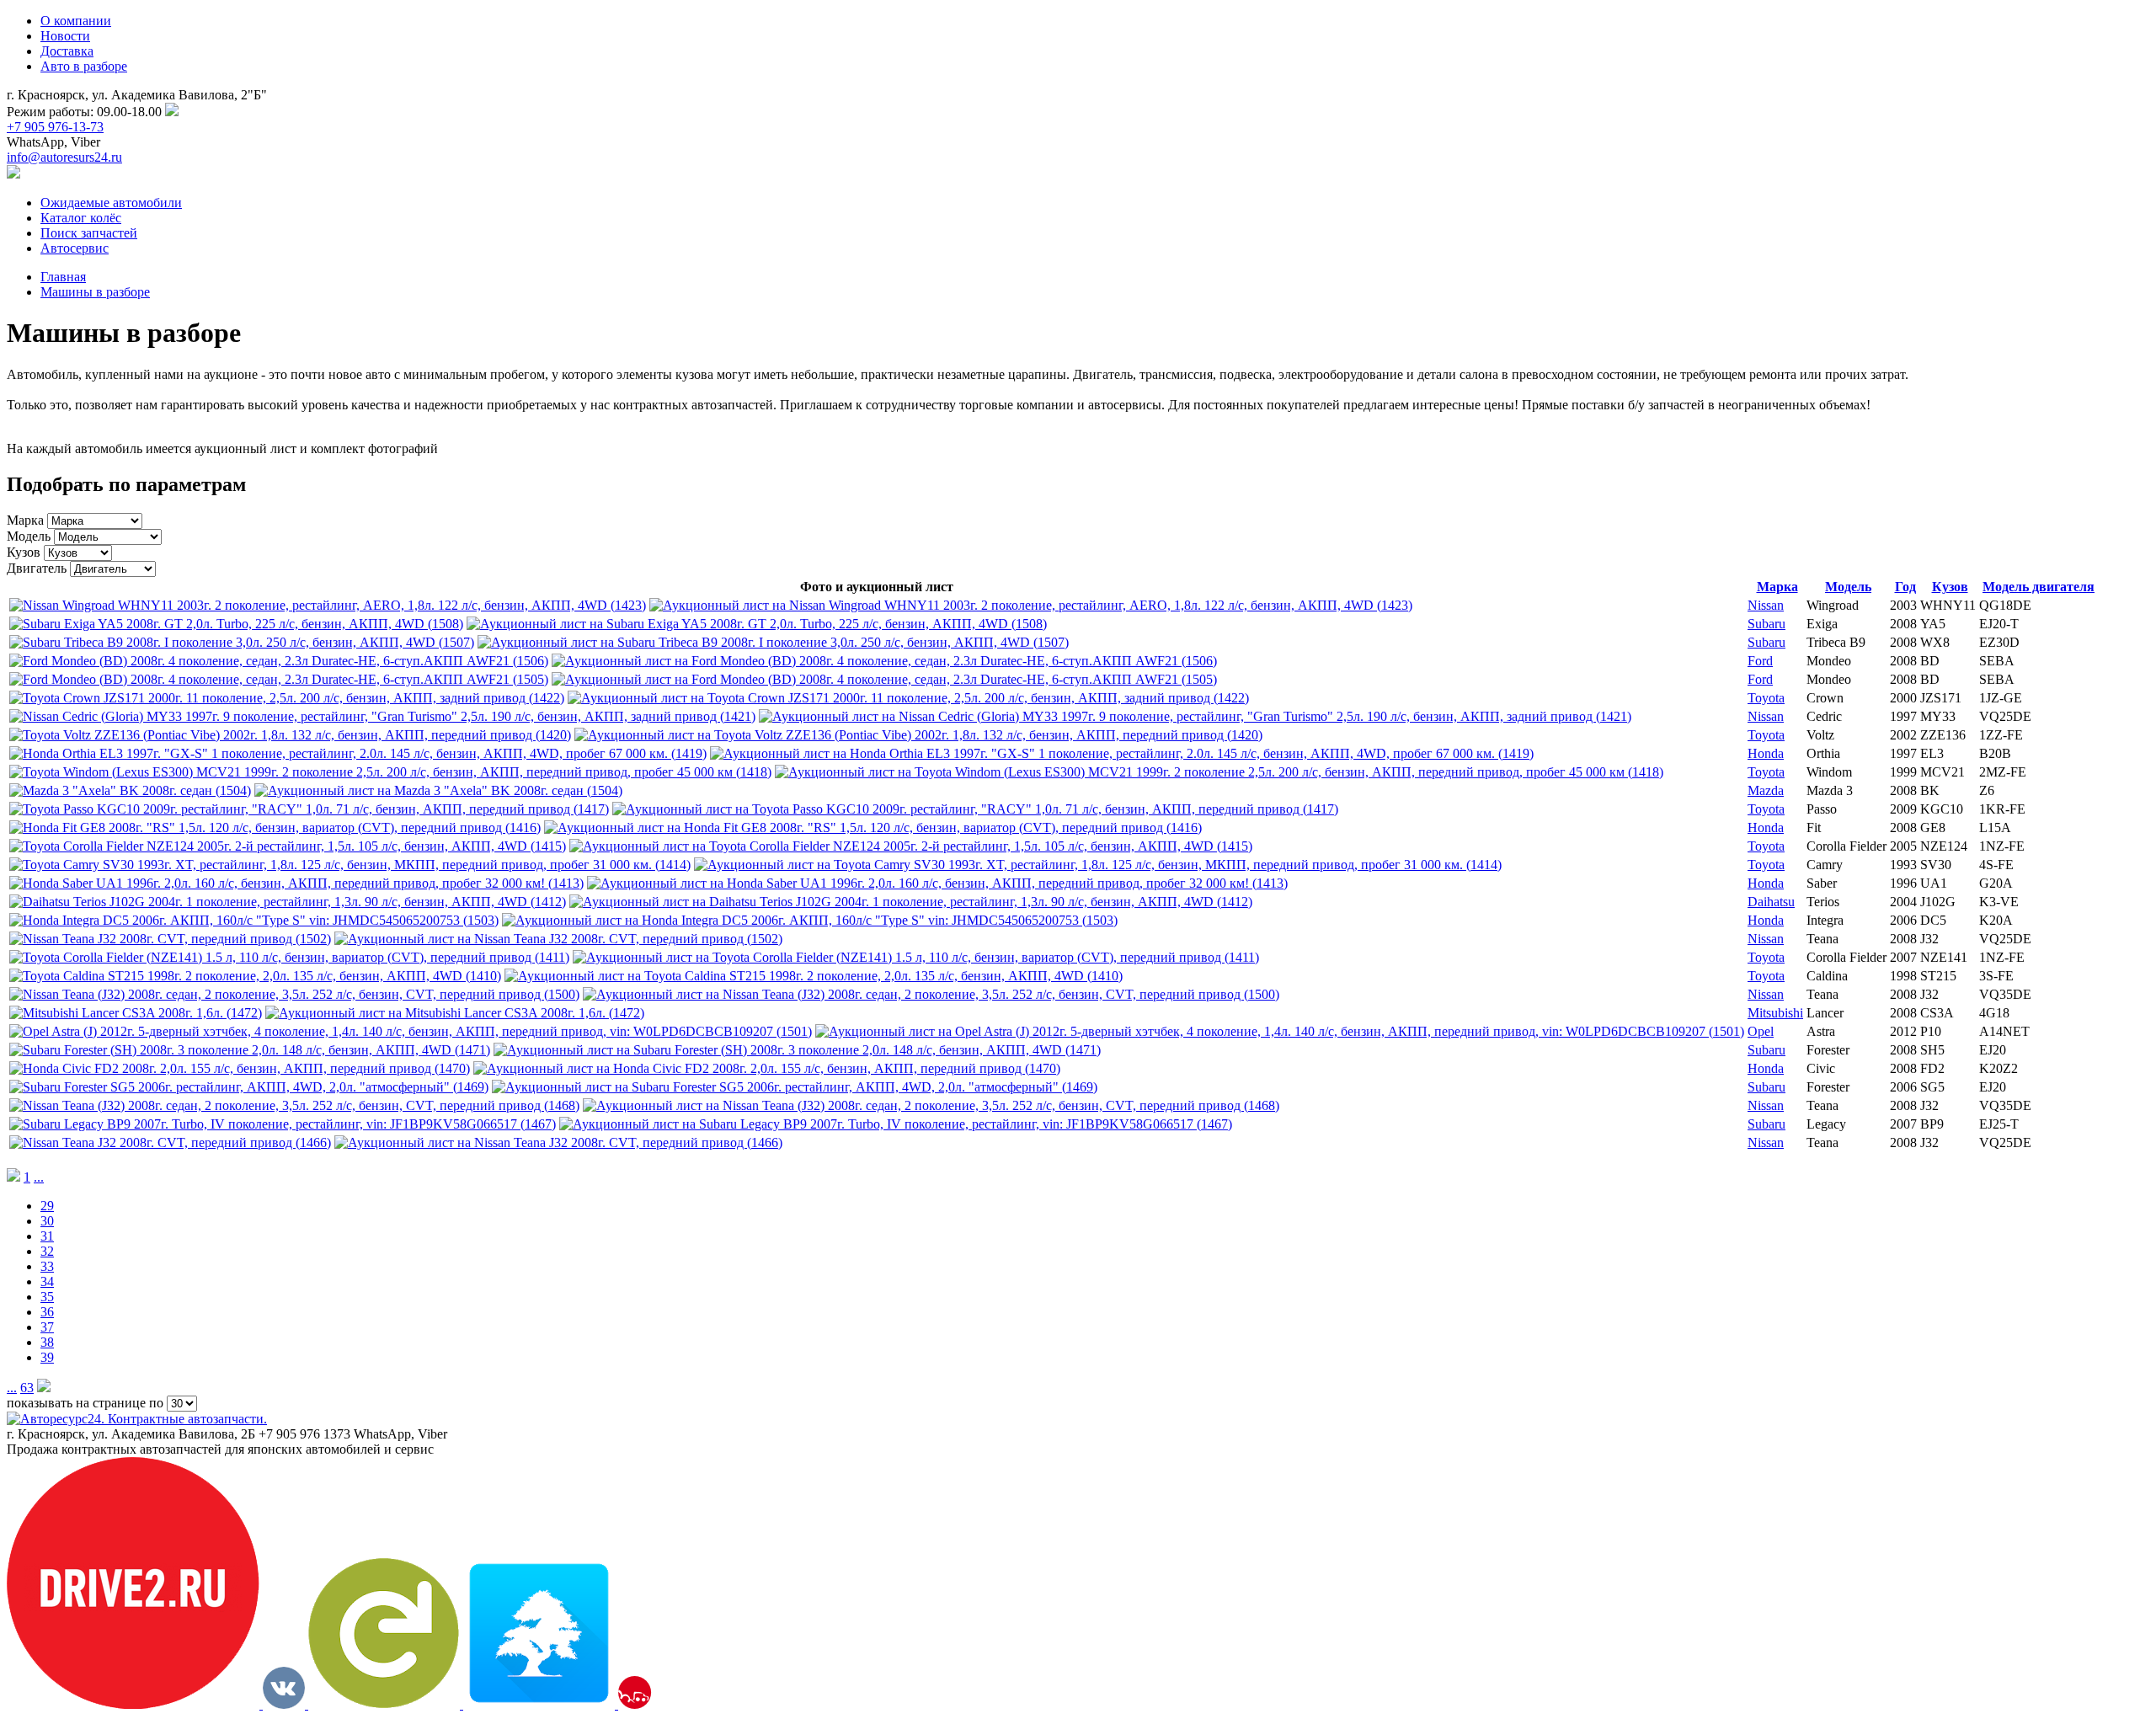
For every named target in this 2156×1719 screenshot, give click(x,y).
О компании (76, 21)
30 (47, 1221)
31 (47, 1236)
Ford (1760, 661)
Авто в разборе (84, 66)
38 (47, 1342)
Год (1905, 587)
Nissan (1766, 605)
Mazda (1766, 790)
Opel (1761, 1031)
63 (27, 1388)
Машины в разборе (95, 292)
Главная (63, 277)
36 (47, 1312)
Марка (25, 520)
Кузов (24, 552)
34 (47, 1281)
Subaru (1766, 624)
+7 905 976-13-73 (55, 127)
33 (47, 1266)
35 (47, 1297)
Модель (29, 536)
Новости (65, 36)
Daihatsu (1771, 902)
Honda (1766, 753)
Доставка (67, 51)
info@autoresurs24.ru (64, 157)
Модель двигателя (2039, 587)
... (39, 1177)
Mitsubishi (1775, 1013)
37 (47, 1327)
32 (47, 1251)
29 (47, 1206)
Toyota (1766, 698)
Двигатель (37, 568)
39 (47, 1357)
